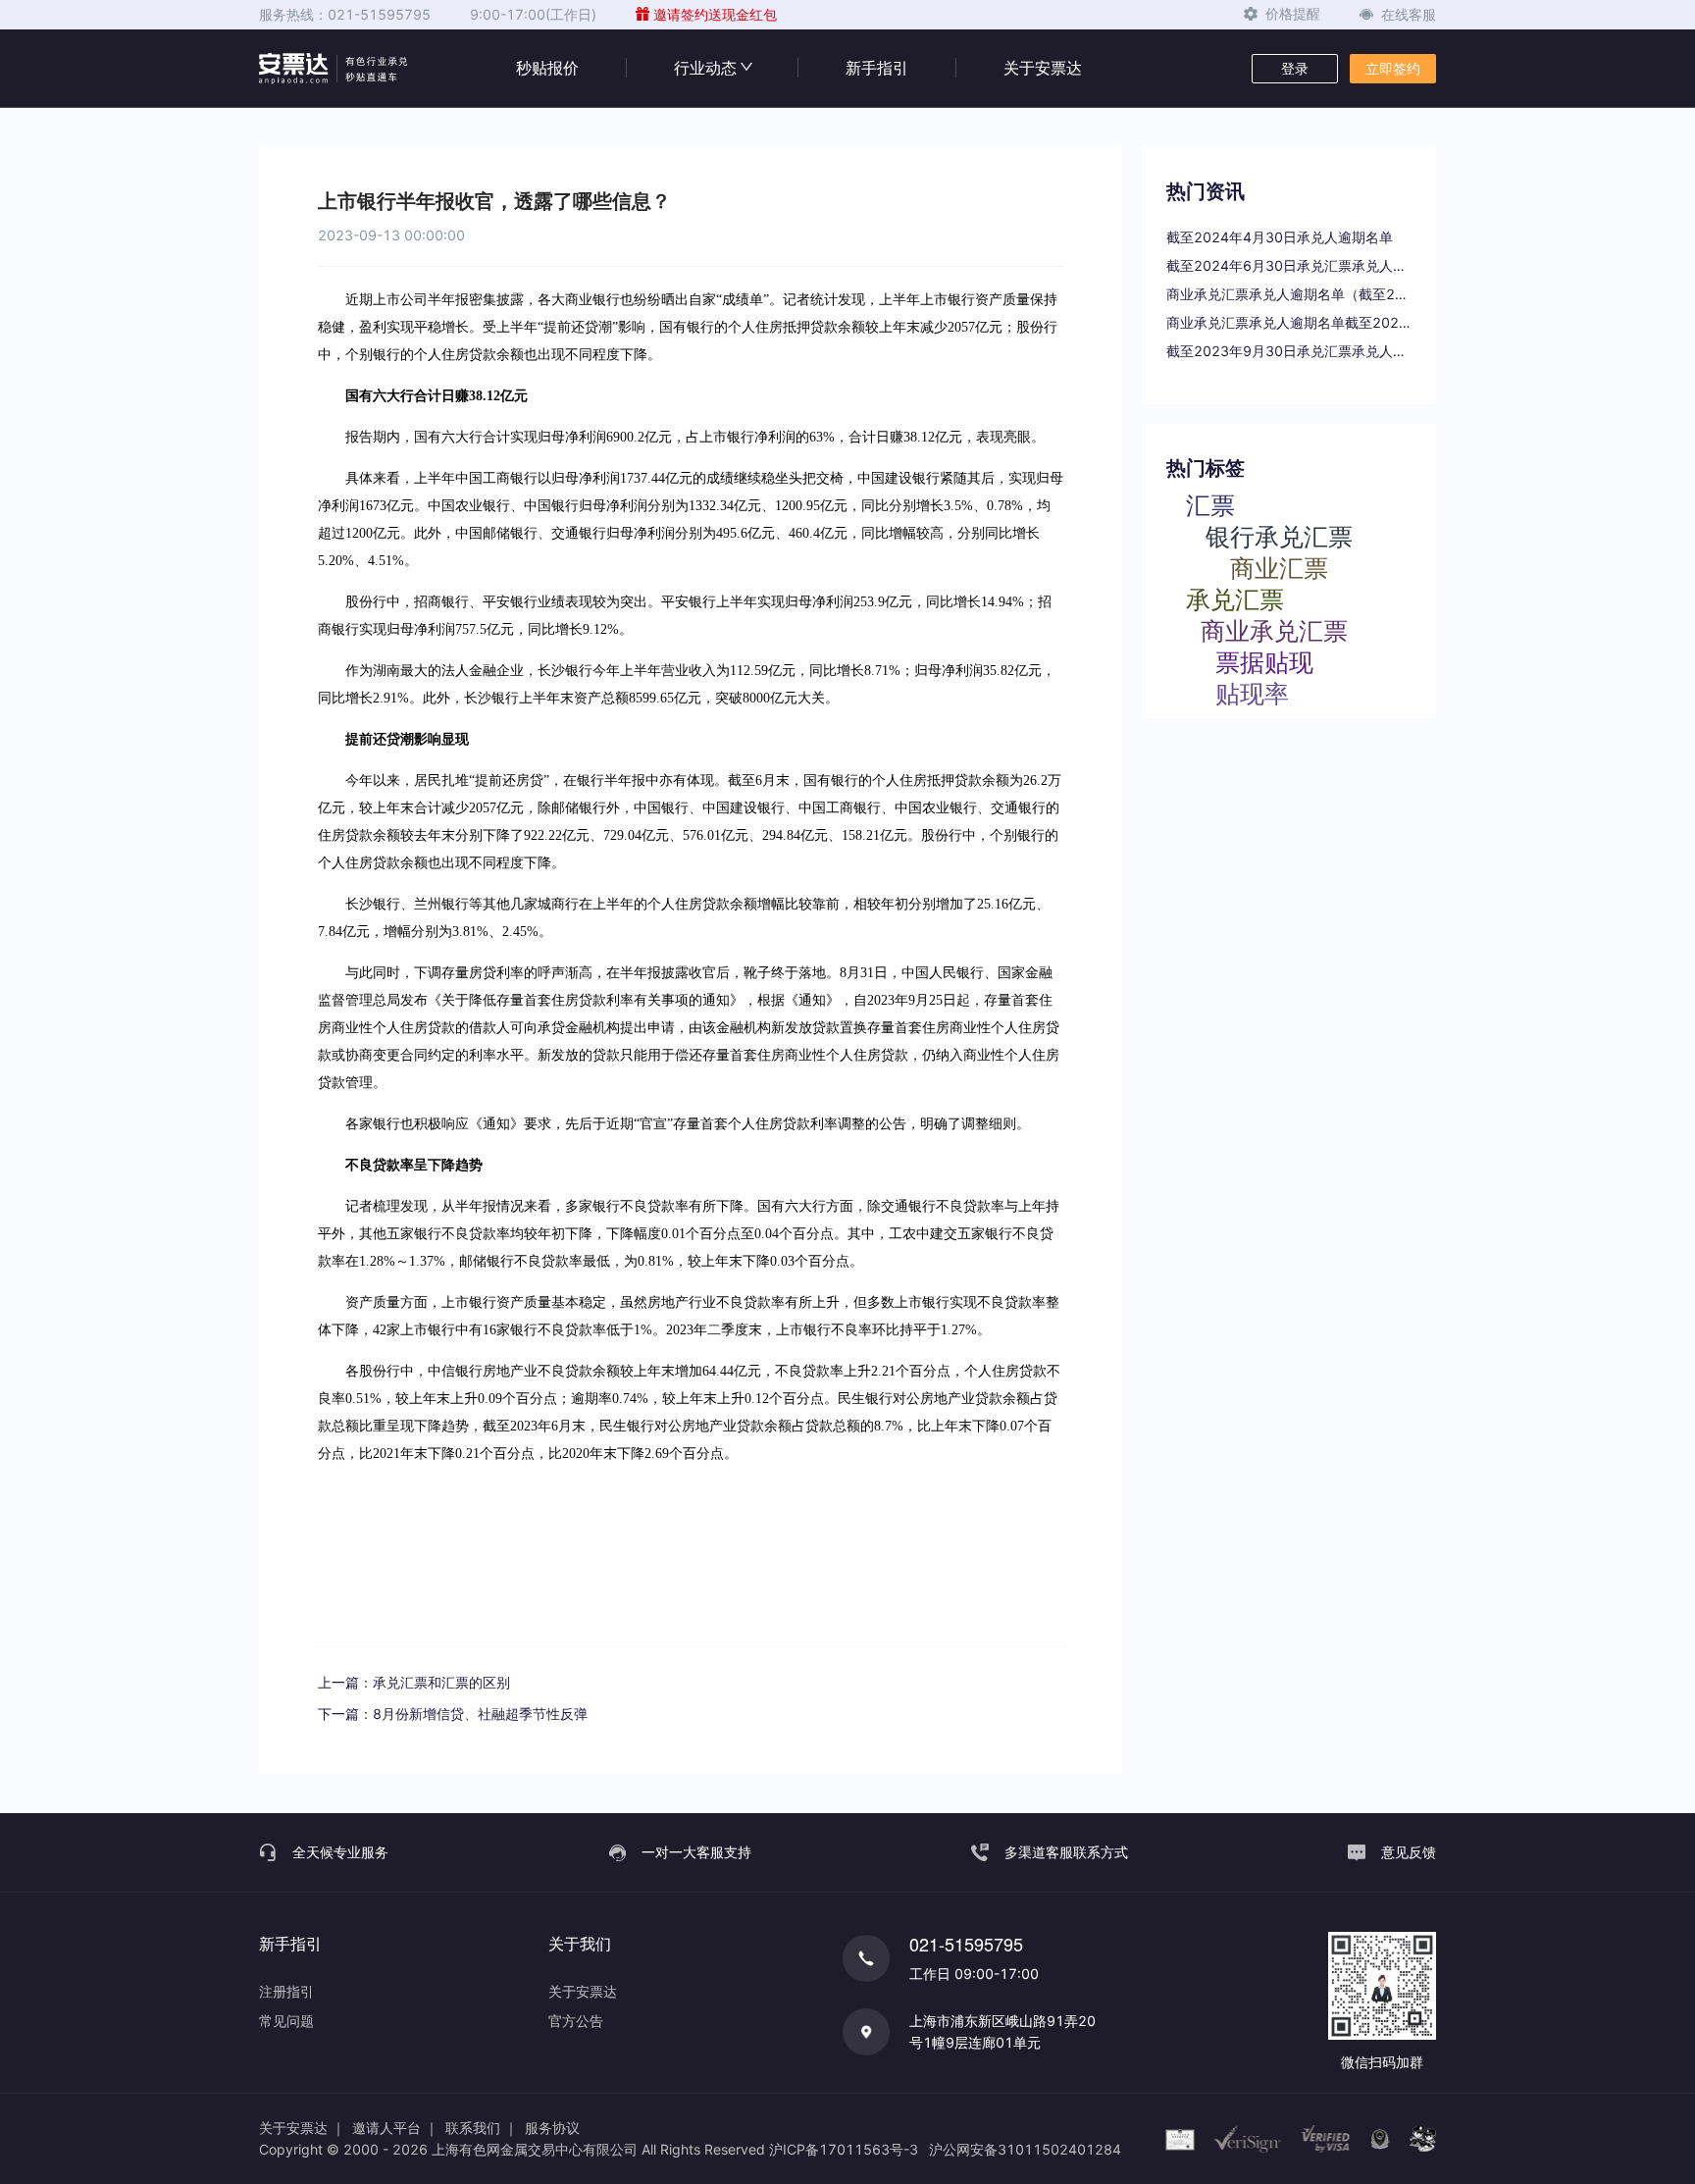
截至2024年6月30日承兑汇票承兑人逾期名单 (1289, 265)
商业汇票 (1279, 567)
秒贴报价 (547, 68)
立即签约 (1393, 68)
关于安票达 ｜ (302, 2128)
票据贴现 (1264, 661)
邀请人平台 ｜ (395, 2128)
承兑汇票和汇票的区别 (441, 1682)
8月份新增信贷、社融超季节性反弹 (480, 1714)
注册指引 (286, 1991)
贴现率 (1252, 693)
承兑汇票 (1235, 598)
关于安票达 (1043, 68)
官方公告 (576, 2021)
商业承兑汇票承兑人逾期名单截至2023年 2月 (1289, 322)
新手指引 (877, 68)
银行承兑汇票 (1279, 536)
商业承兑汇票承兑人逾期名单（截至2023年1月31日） (1289, 294)
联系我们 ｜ (482, 2128)
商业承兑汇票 (1274, 630)
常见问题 (286, 2021)
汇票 (1210, 504)
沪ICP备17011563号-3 (844, 2149)
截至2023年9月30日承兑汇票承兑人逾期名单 (1289, 351)
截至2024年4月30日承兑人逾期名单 (1280, 237)
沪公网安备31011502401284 (1025, 2149)
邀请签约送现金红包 (715, 14)
